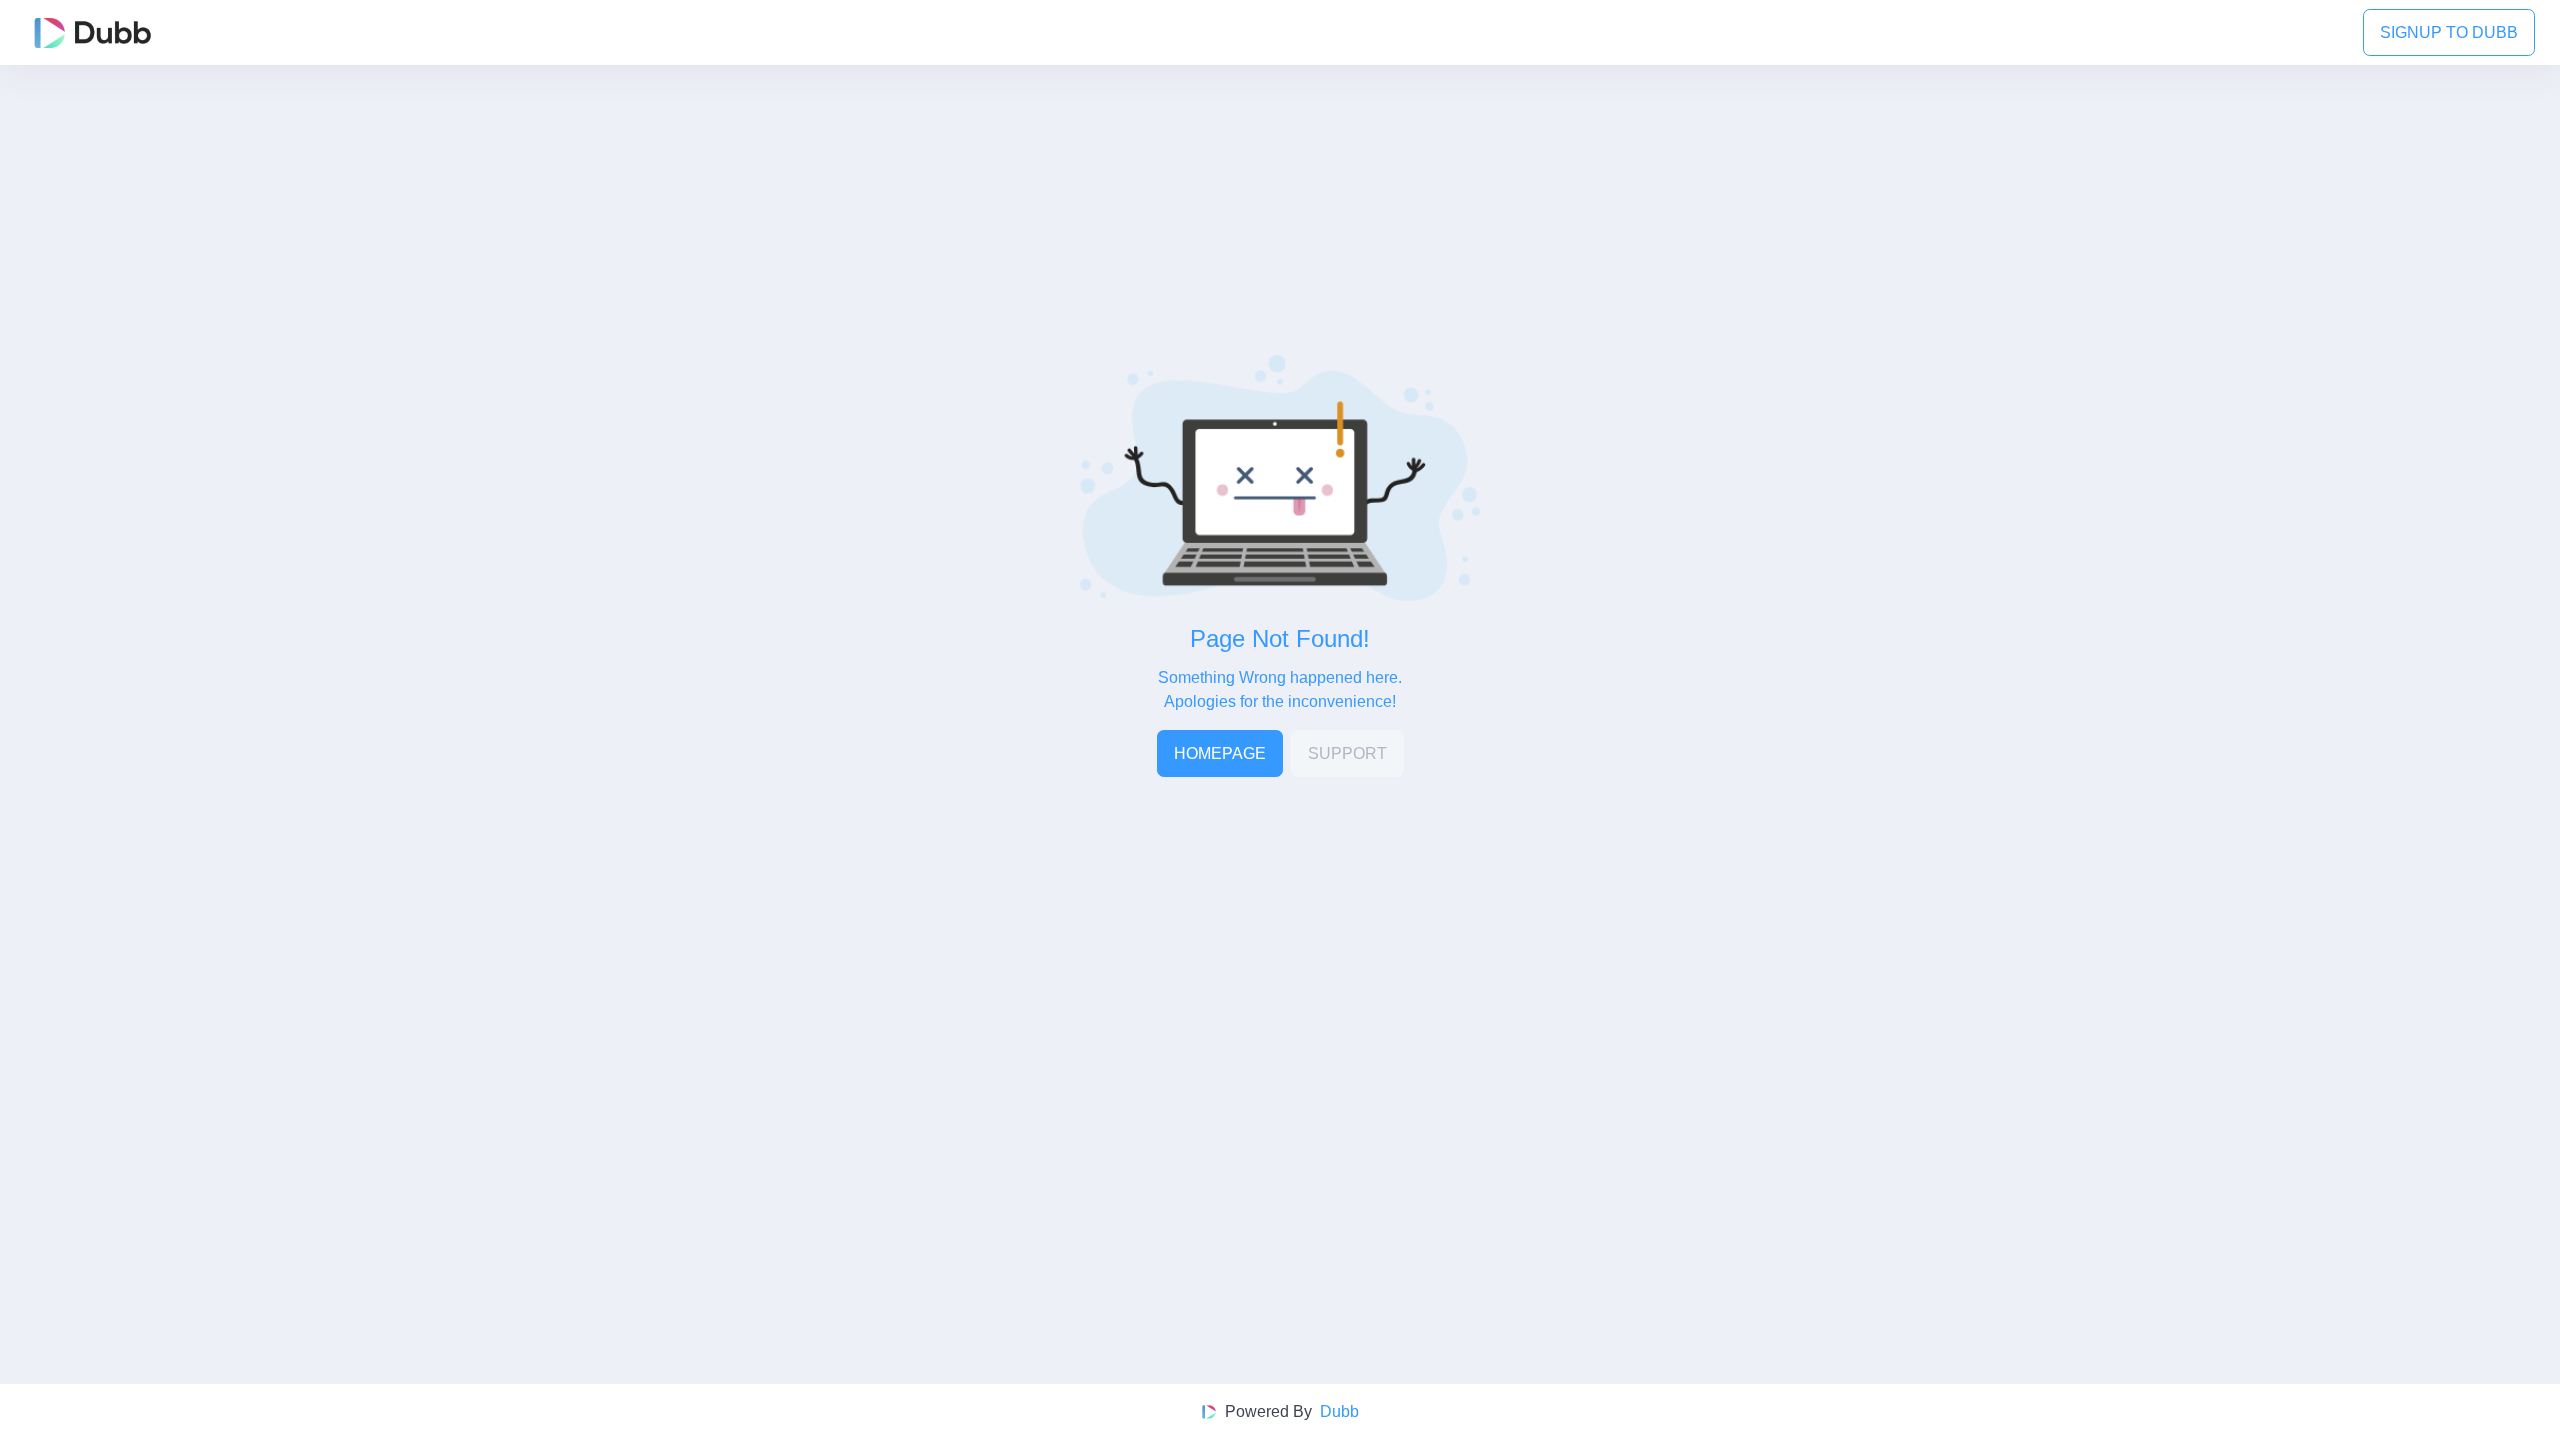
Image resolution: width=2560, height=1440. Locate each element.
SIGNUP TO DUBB (2449, 32)
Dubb (1339, 1411)
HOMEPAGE (1220, 753)
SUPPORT (1347, 753)
